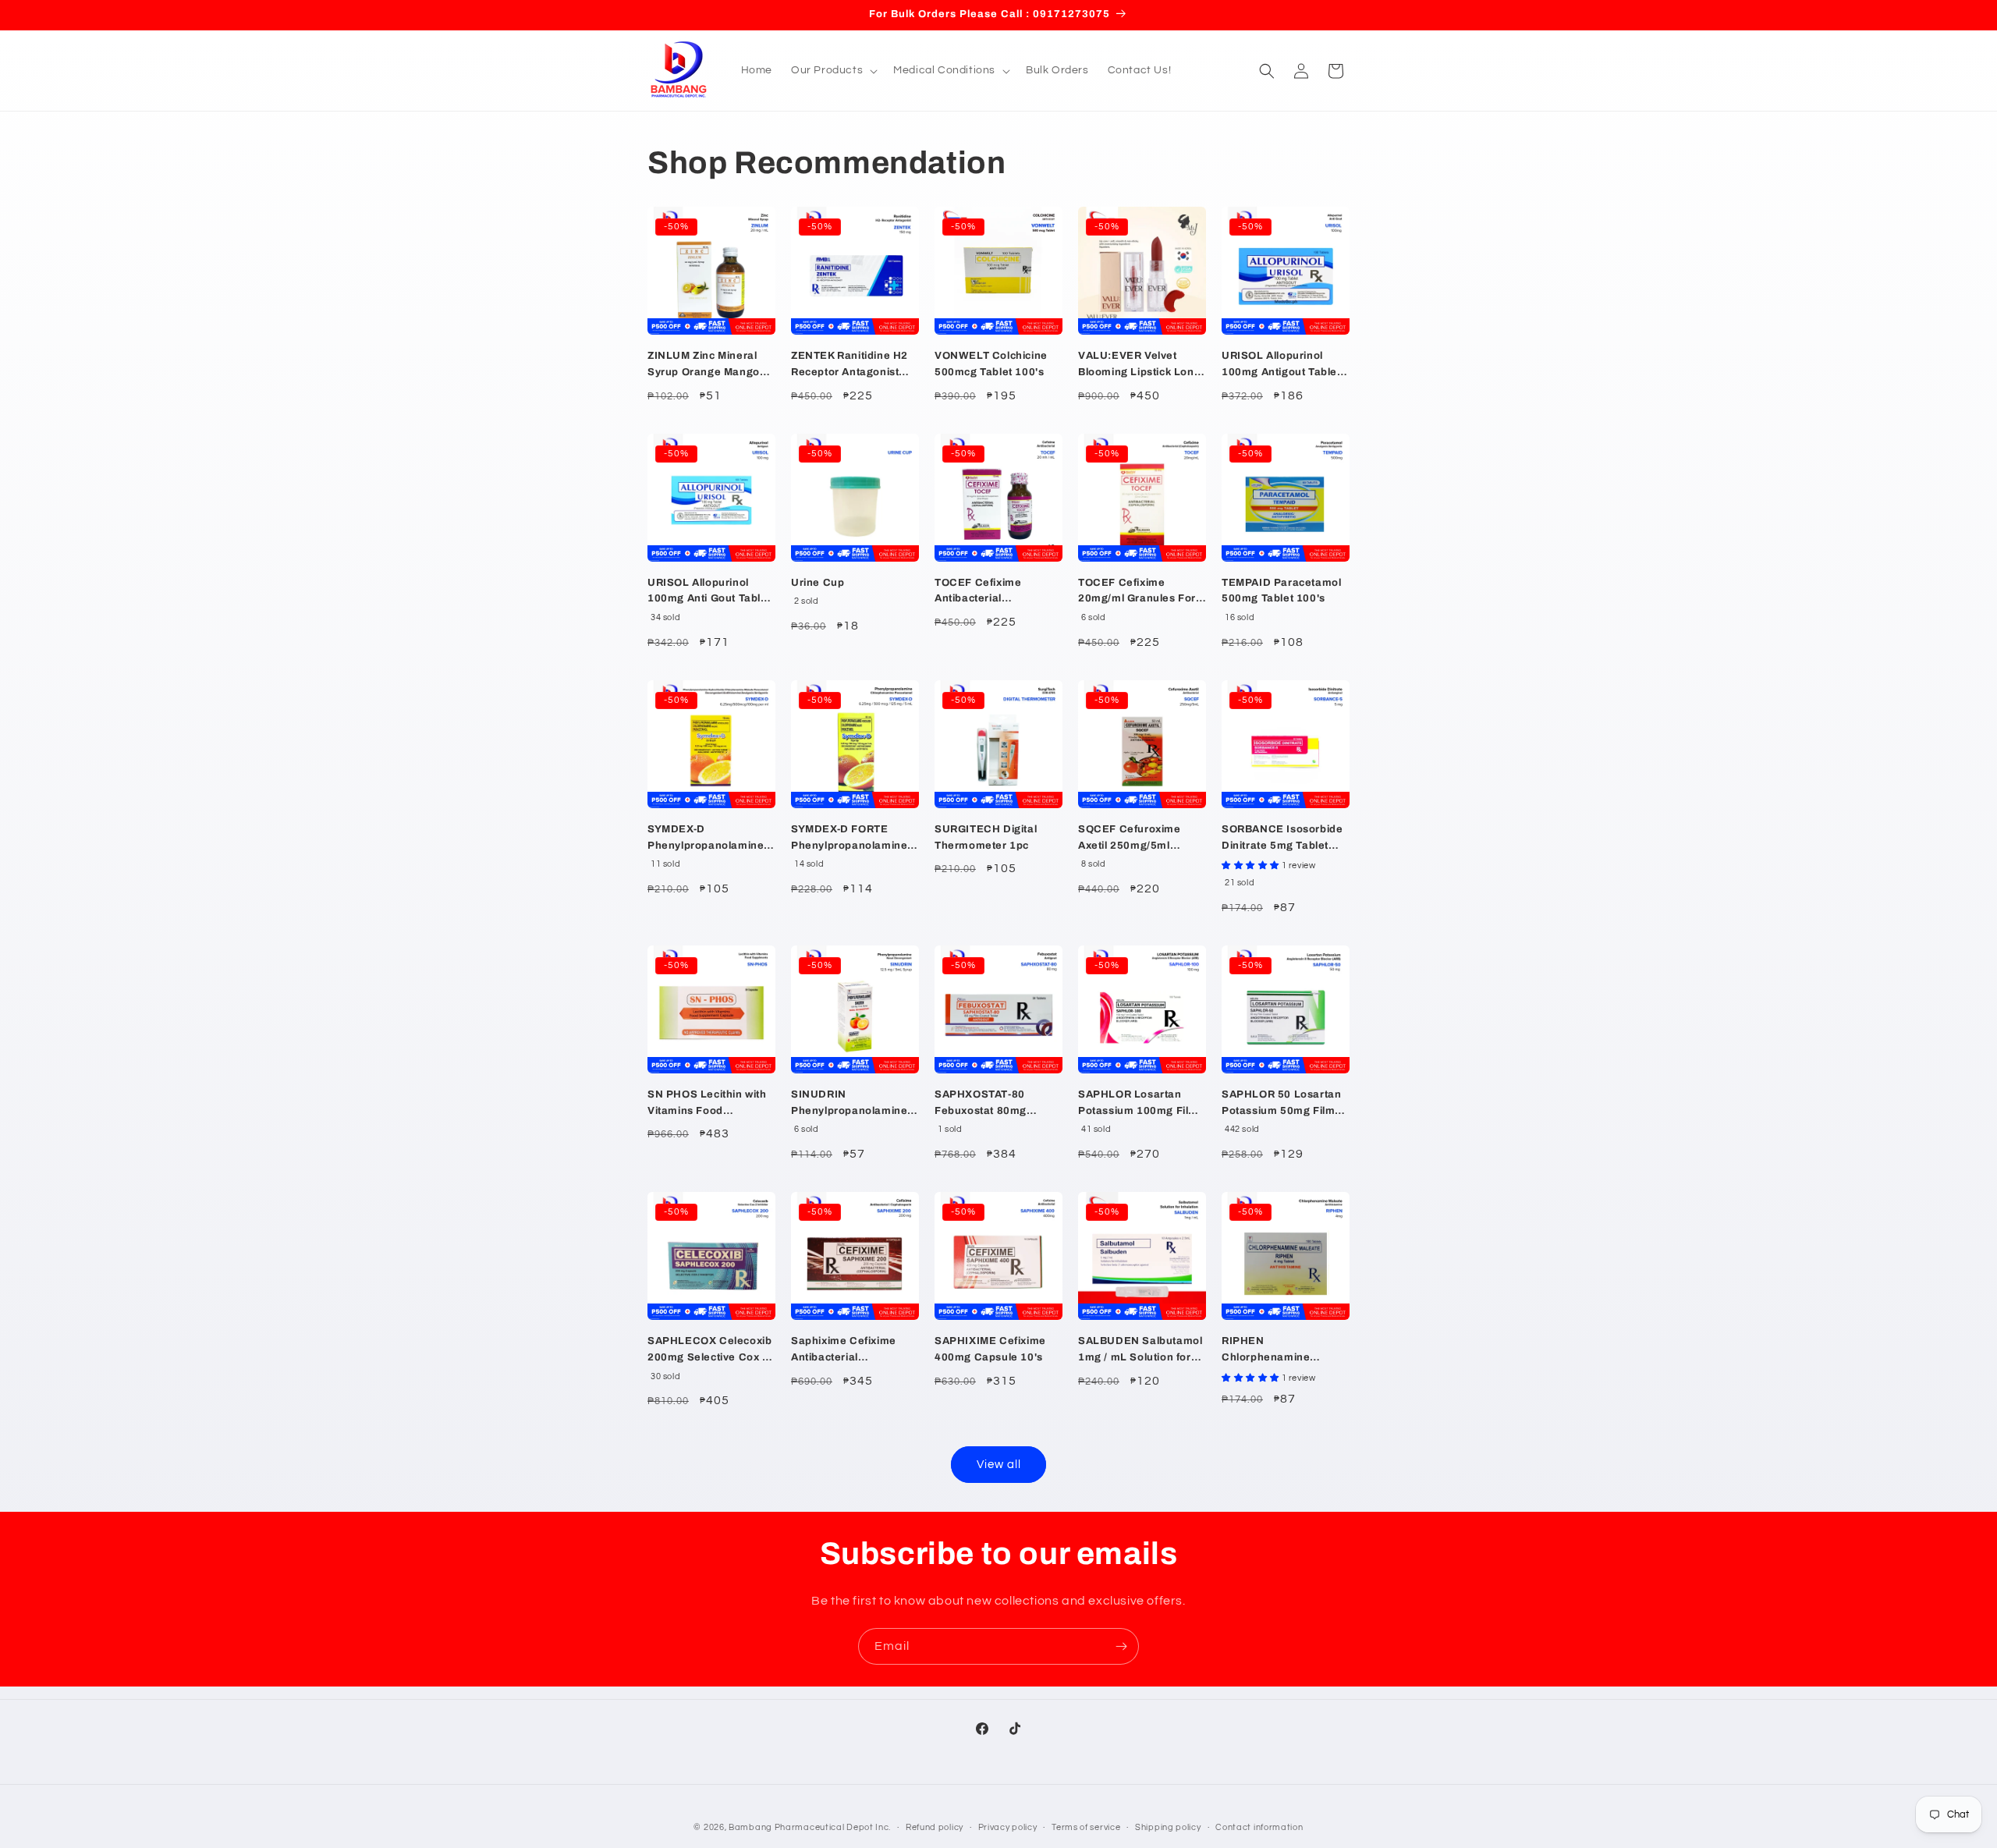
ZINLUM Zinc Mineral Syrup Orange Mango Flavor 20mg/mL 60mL (707, 365)
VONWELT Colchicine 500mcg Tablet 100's (991, 364)
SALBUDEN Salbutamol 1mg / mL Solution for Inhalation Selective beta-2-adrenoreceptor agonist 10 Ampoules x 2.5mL (1140, 1351)
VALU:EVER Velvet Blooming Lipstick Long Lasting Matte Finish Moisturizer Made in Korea (1139, 365)
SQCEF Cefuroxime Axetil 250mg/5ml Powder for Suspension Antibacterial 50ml (1140, 839)
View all (999, 1465)
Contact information (1259, 1827)
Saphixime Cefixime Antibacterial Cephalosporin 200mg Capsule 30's (850, 1351)
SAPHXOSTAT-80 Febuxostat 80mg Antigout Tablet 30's (987, 1104)
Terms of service (1086, 1827)
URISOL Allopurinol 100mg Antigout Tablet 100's (1281, 365)
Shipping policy (1168, 1827)
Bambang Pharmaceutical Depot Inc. (810, 1827)
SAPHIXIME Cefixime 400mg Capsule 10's (990, 1349)
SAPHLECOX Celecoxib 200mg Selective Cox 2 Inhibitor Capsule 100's (709, 1351)
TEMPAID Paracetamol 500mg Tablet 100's (1281, 591)
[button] (833, 70)
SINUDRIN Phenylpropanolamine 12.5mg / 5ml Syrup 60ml (849, 1104)
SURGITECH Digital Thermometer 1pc (986, 837)
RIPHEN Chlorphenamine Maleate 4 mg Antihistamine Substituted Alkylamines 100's (1285, 1351)
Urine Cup (818, 583)
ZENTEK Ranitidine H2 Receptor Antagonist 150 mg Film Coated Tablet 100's (850, 365)
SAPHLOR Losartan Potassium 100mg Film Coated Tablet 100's (1138, 1104)
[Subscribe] (1121, 1646)
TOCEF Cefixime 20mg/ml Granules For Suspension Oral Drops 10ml (1139, 592)
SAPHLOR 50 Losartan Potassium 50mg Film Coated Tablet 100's (1281, 1104)
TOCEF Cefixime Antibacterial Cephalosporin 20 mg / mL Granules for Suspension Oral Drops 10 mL (996, 592)
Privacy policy (1008, 1827)
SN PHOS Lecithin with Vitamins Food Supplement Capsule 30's (707, 1104)
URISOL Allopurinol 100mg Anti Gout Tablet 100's (709, 592)
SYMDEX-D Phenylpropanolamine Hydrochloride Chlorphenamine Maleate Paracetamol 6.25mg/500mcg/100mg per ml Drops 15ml (711, 839)
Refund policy (935, 1827)
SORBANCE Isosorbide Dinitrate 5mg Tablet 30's (1282, 839)
